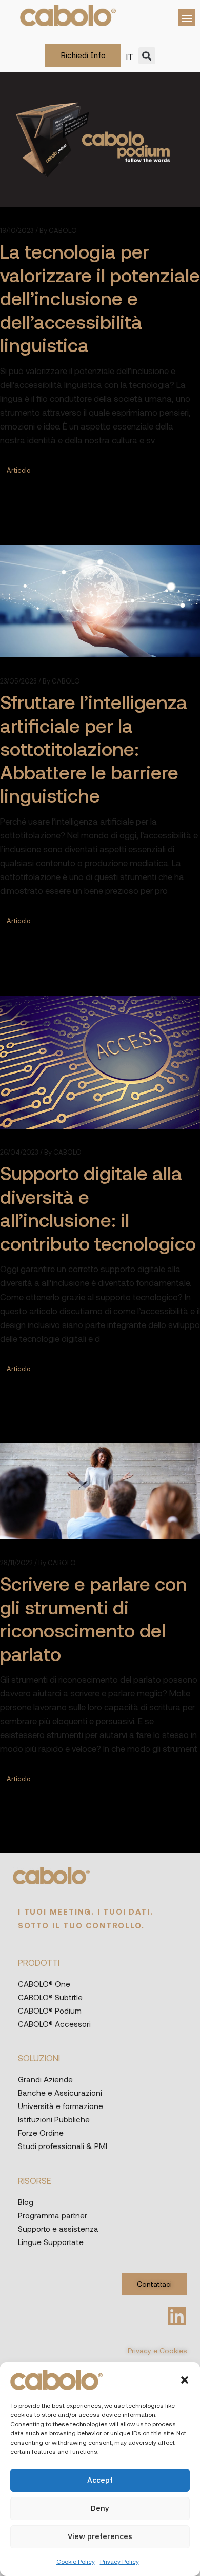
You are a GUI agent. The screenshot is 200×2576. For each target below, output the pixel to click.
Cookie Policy (76, 2561)
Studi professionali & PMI (63, 2146)
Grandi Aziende (45, 2079)
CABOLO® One (44, 1984)
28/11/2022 (16, 1563)
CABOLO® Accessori (54, 2024)
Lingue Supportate (51, 2242)
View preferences (100, 2536)
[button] (185, 2380)
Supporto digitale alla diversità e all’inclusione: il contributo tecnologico (98, 1208)
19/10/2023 (17, 231)
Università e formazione (61, 2106)
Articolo (18, 470)
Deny (100, 2508)
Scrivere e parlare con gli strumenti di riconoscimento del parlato (94, 1618)
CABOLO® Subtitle (50, 1997)
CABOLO (58, 231)
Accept (100, 2480)
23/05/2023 (18, 681)
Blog (26, 2202)
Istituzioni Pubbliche (54, 2119)
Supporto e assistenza (58, 2229)
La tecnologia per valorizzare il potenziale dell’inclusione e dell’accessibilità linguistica (100, 298)
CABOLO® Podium (50, 2011)
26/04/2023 (19, 1152)
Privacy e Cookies (157, 2350)
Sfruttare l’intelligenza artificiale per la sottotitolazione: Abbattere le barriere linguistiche (94, 748)
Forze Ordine (41, 2133)
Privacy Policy (119, 2561)
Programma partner (53, 2215)
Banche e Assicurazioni (60, 2093)
